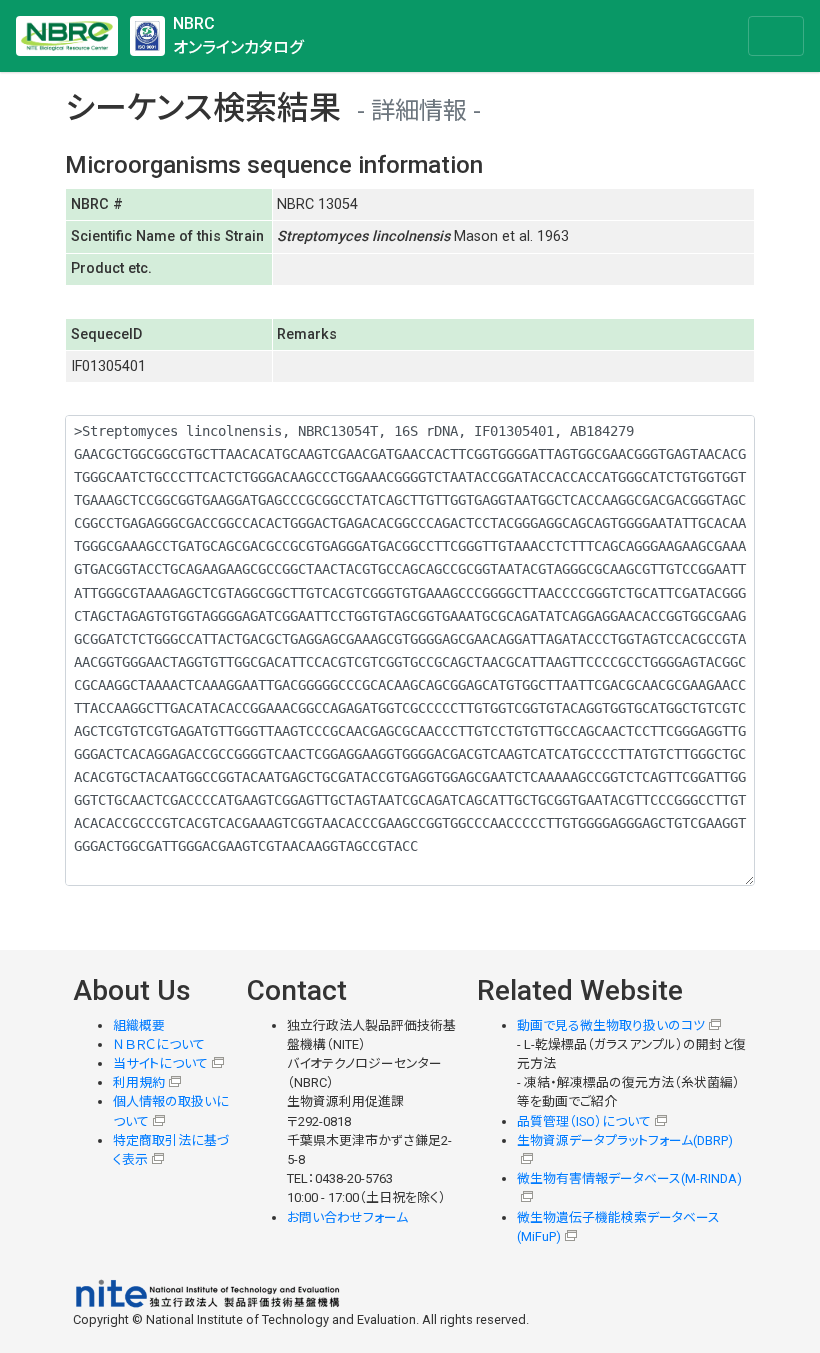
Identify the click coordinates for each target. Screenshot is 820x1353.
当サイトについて (160, 1063)
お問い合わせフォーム (347, 1217)
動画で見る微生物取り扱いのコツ (611, 1025)
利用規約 (139, 1082)
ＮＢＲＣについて (159, 1044)
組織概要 (139, 1025)
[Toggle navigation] (776, 36)
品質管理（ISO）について (584, 1121)
